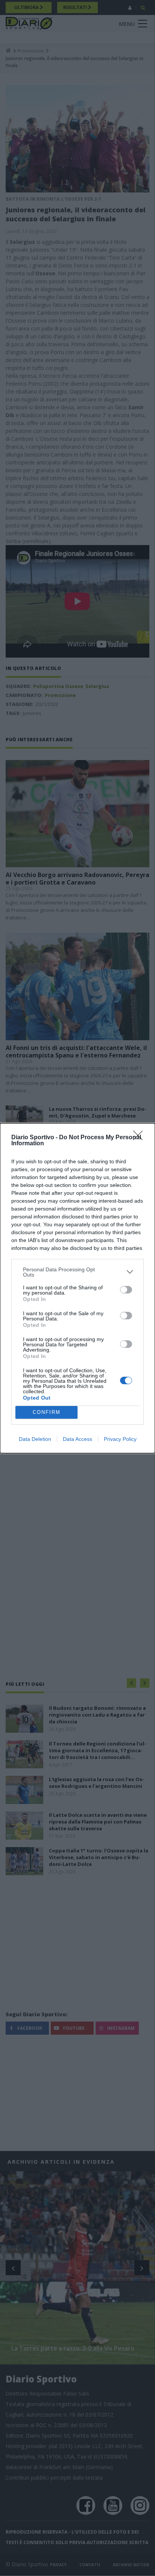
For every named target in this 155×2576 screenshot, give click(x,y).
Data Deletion (35, 1439)
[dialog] (77, 1288)
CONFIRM (47, 1412)
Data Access (77, 1439)
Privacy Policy (120, 1439)
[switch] (126, 1290)
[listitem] (77, 1272)
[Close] (140, 1138)
